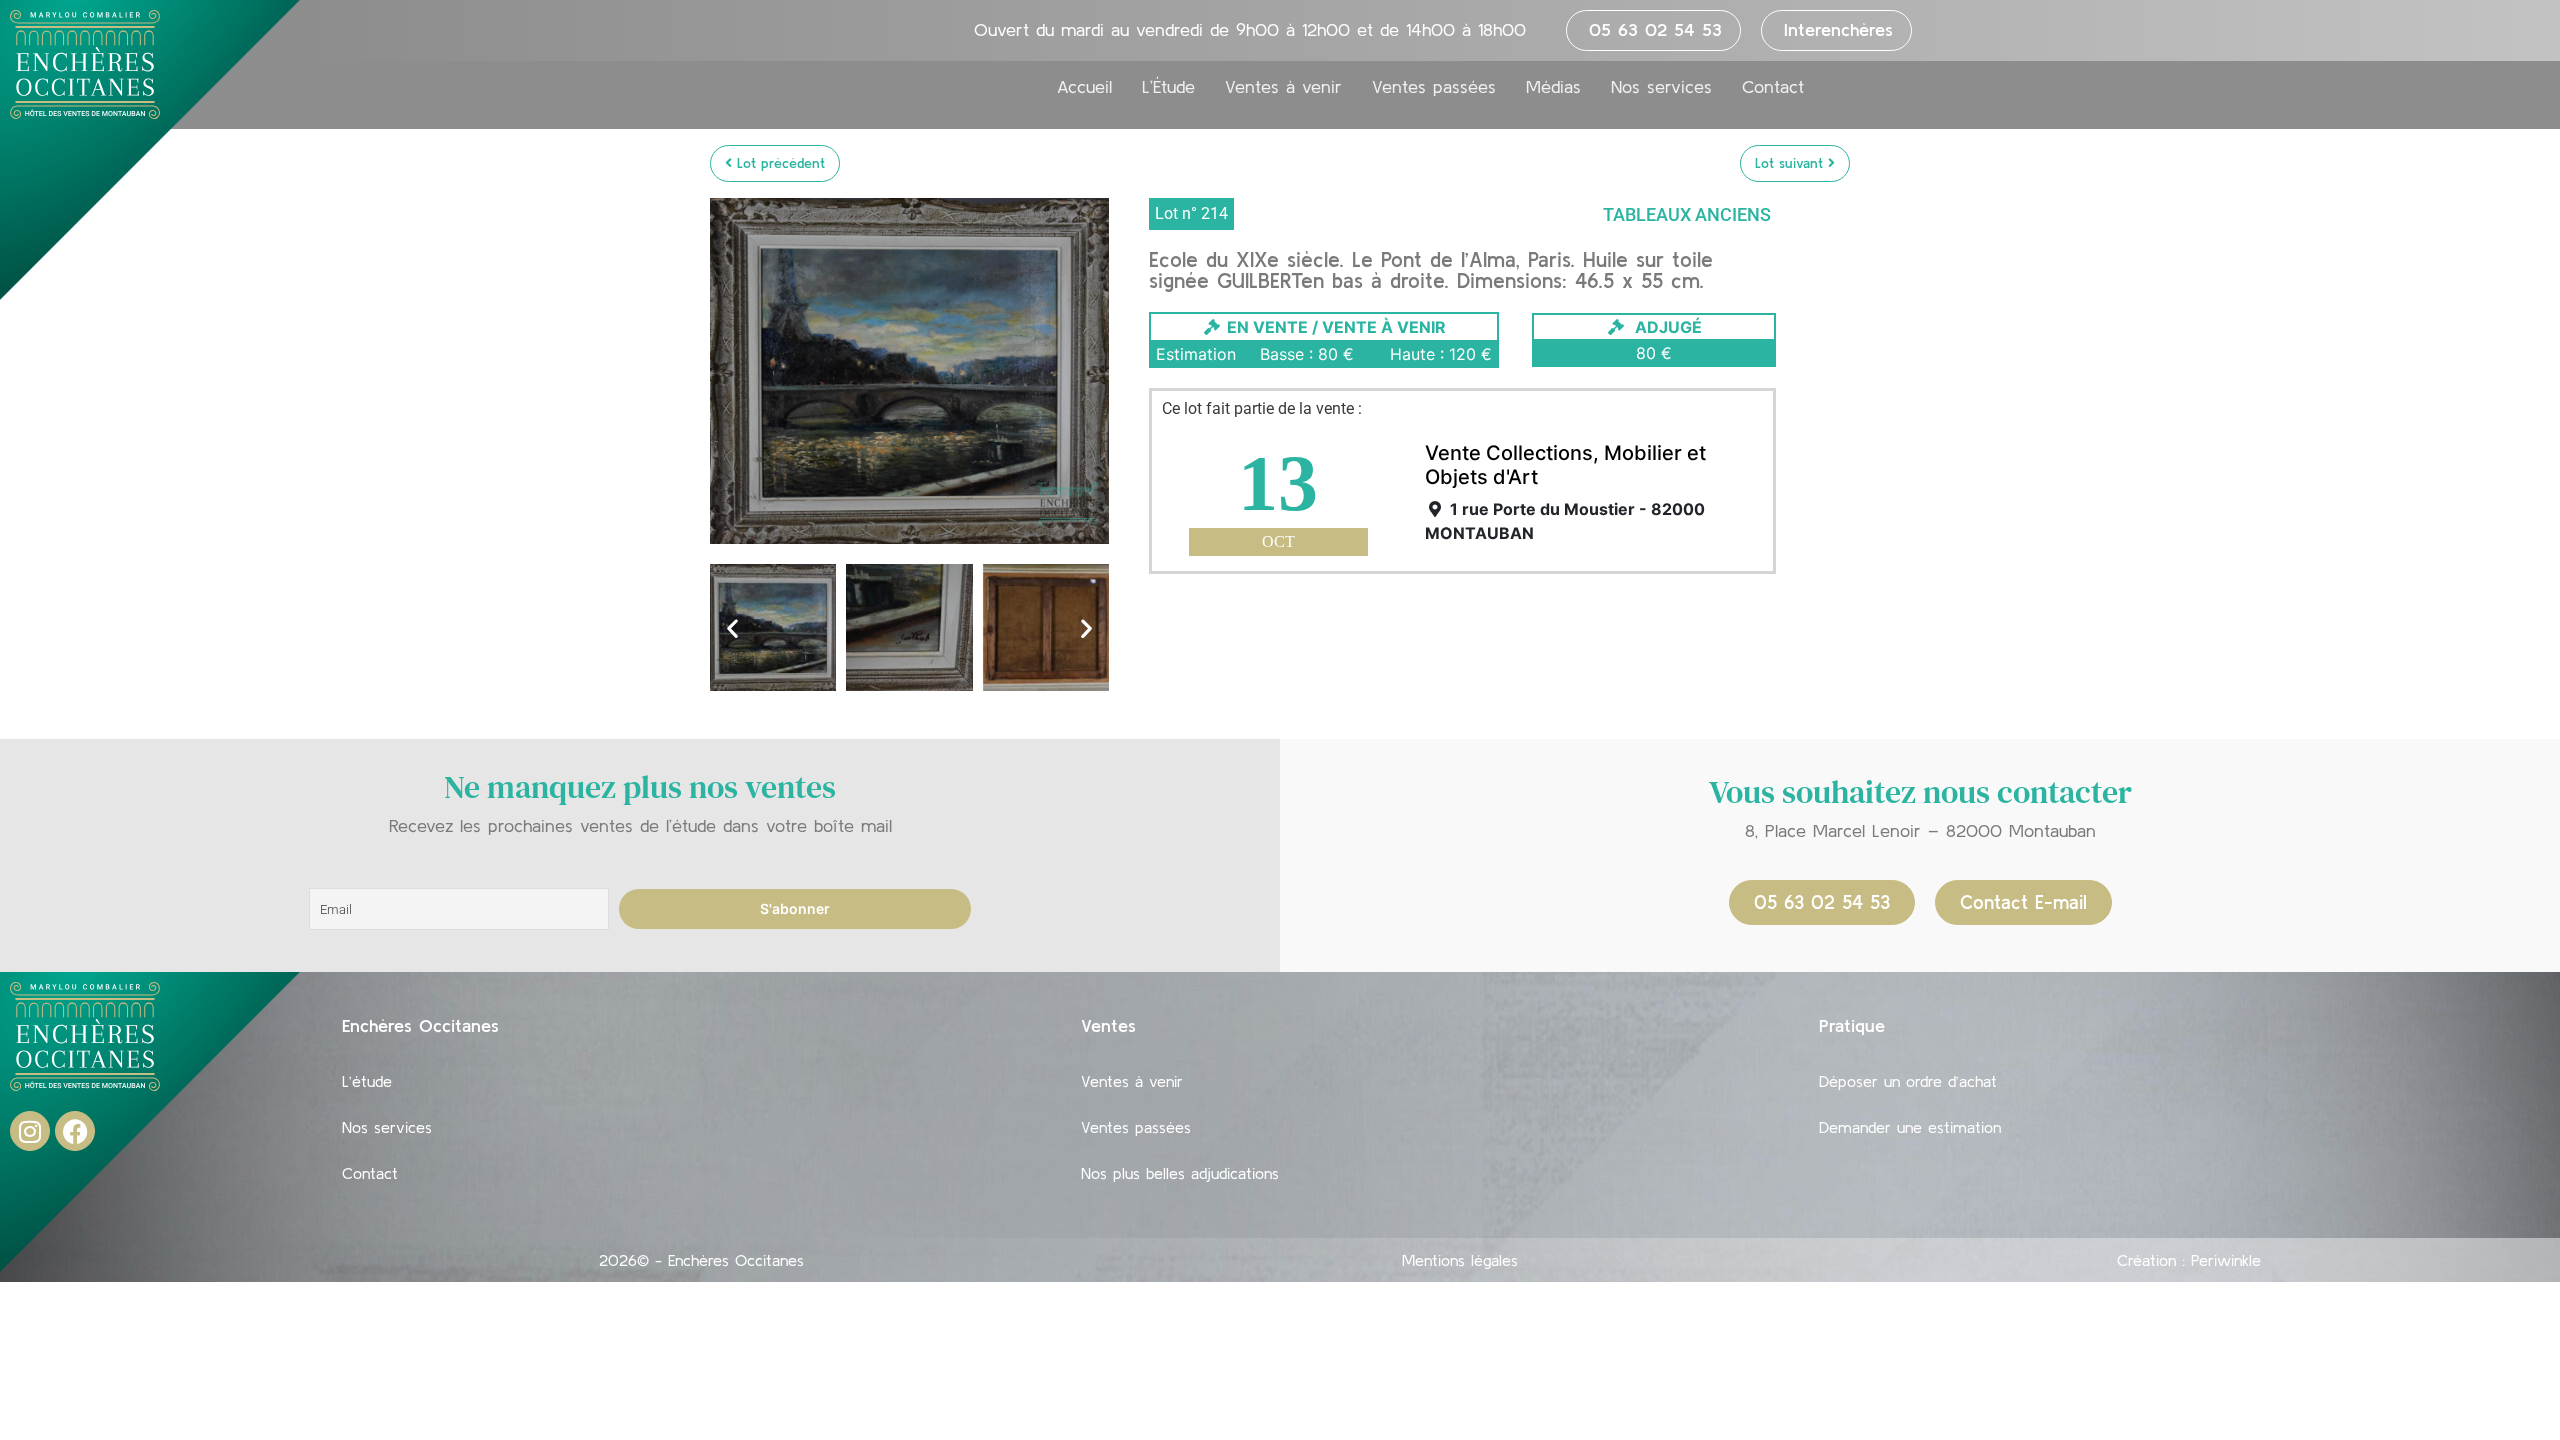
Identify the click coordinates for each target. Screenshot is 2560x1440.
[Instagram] (30, 1131)
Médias (1553, 87)
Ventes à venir (1283, 87)
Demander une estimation (1910, 1127)
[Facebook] (75, 1131)
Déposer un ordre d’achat (1908, 1081)
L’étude (367, 1081)
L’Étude (1168, 87)
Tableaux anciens (1687, 214)
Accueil (1084, 87)
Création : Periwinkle (2189, 1260)
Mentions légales (1460, 1260)
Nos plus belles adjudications (1180, 1173)
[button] (732, 627)
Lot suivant (1791, 163)
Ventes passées (1434, 87)
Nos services (1661, 87)
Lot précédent (778, 163)
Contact (1773, 87)
